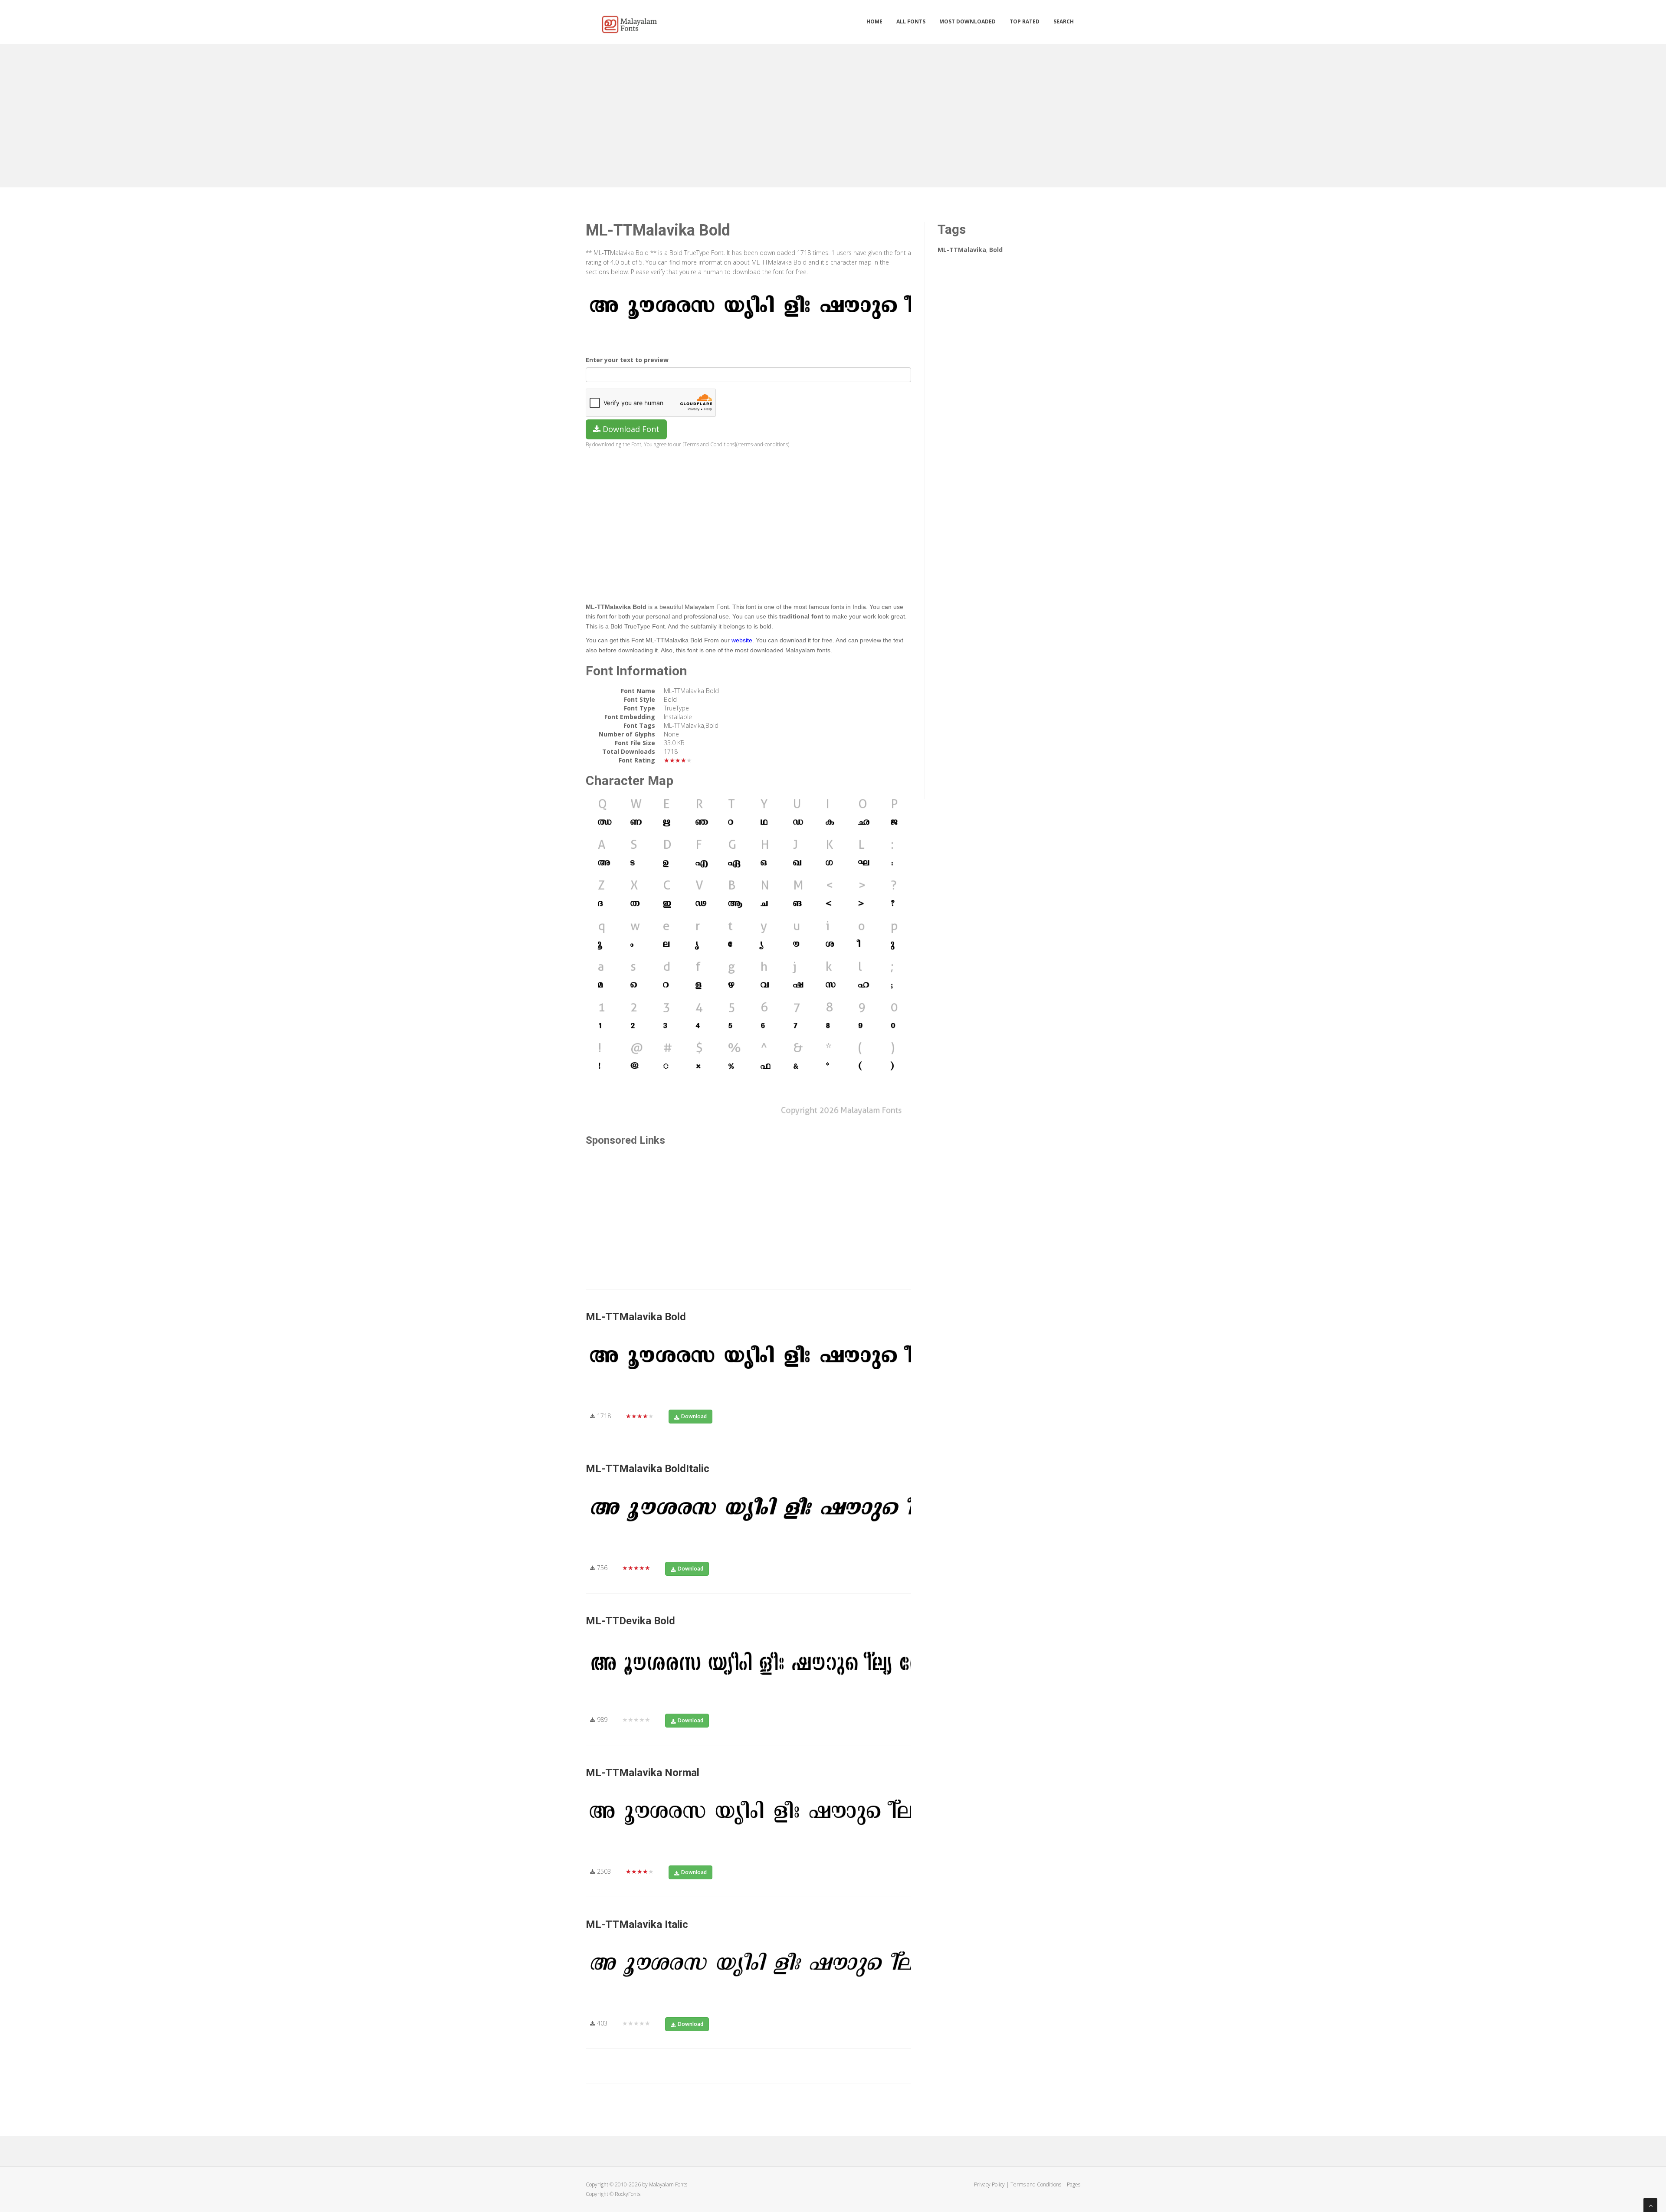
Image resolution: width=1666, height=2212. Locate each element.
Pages (1074, 2184)
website (741, 640)
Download (694, 1416)
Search (1064, 21)
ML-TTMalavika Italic (637, 1924)
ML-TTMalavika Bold (636, 1317)
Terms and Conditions (1036, 2184)
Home (874, 21)
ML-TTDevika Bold (630, 1621)
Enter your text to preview (627, 360)
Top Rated (1025, 21)
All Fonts (911, 21)
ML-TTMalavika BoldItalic (648, 1469)
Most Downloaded (967, 21)
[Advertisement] (833, 114)
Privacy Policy (989, 2184)
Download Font (630, 429)
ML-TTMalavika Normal (643, 1773)
